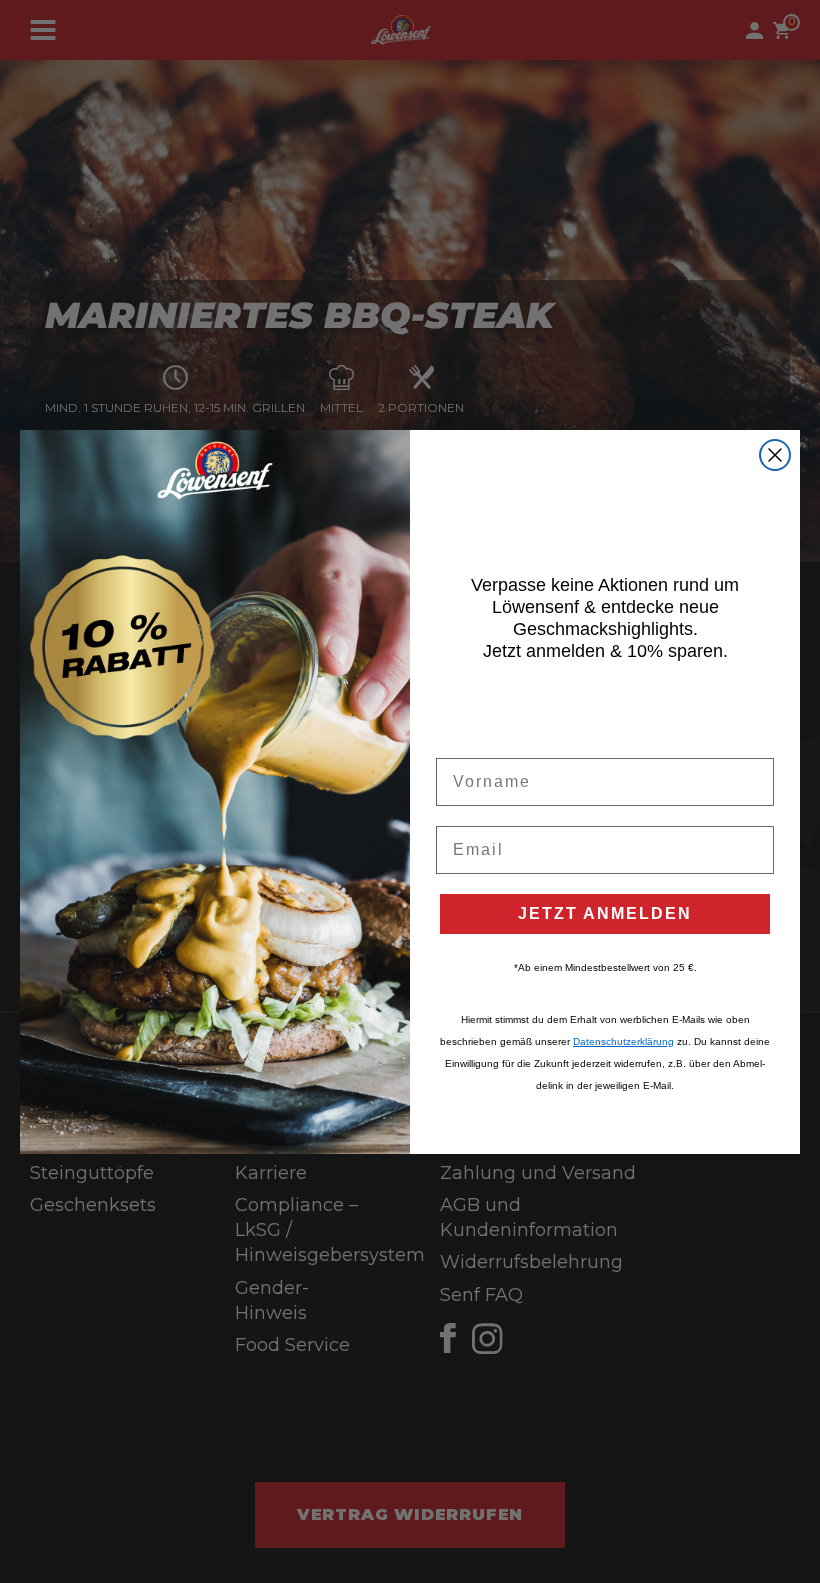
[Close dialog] (775, 455)
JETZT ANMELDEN (605, 913)
